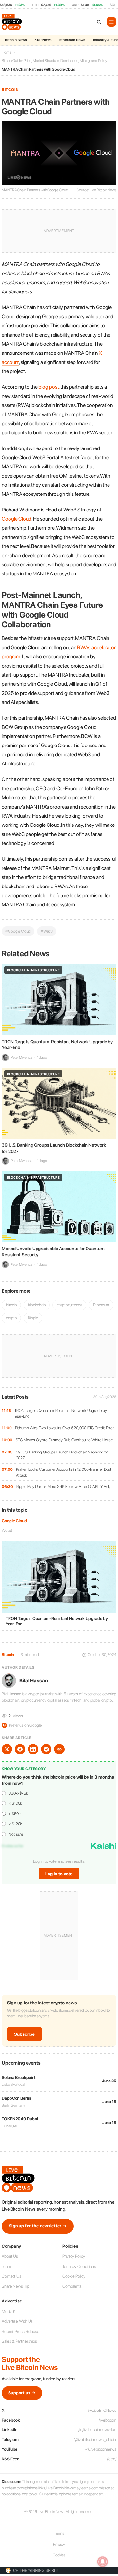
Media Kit (10, 2311)
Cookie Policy (74, 2276)
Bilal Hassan (34, 1681)
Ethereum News (72, 40)
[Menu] (111, 22)
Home (7, 52)
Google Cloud (14, 1521)
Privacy (59, 2544)
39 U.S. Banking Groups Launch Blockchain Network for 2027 (62, 1455)
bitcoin (11, 1305)
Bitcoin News (16, 40)
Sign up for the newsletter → (38, 2226)
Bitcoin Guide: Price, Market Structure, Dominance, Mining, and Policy (54, 61)
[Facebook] (20, 1749)
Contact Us (11, 2276)
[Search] (99, 22)
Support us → (22, 2393)
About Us (10, 2256)
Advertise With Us (17, 2321)
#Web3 (47, 931)
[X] (7, 1749)
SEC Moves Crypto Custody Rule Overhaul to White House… (66, 1440)
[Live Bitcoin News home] (12, 22)
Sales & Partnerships (19, 2341)
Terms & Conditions (79, 2266)
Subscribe (24, 2034)
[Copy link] (59, 1749)
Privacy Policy (74, 2256)
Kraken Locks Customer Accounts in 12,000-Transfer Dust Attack (64, 1472)
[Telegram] (46, 1749)
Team (6, 2266)
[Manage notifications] (103, 2562)
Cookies (59, 2555)
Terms (59, 2533)
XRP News (43, 40)
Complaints (72, 2286)
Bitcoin (10, 90)
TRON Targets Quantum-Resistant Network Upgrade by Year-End (61, 1414)
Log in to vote (59, 1874)
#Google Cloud (18, 931)
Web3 (7, 1530)
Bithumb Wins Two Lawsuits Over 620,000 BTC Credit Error (65, 1428)
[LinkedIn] (33, 1749)
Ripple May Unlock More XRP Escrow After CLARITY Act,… (65, 1487)
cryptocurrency (69, 1305)
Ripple (33, 1318)
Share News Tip (15, 2286)
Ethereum (101, 1305)
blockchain (37, 1305)
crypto (11, 1318)
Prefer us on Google (22, 1725)
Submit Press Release (20, 2331)
